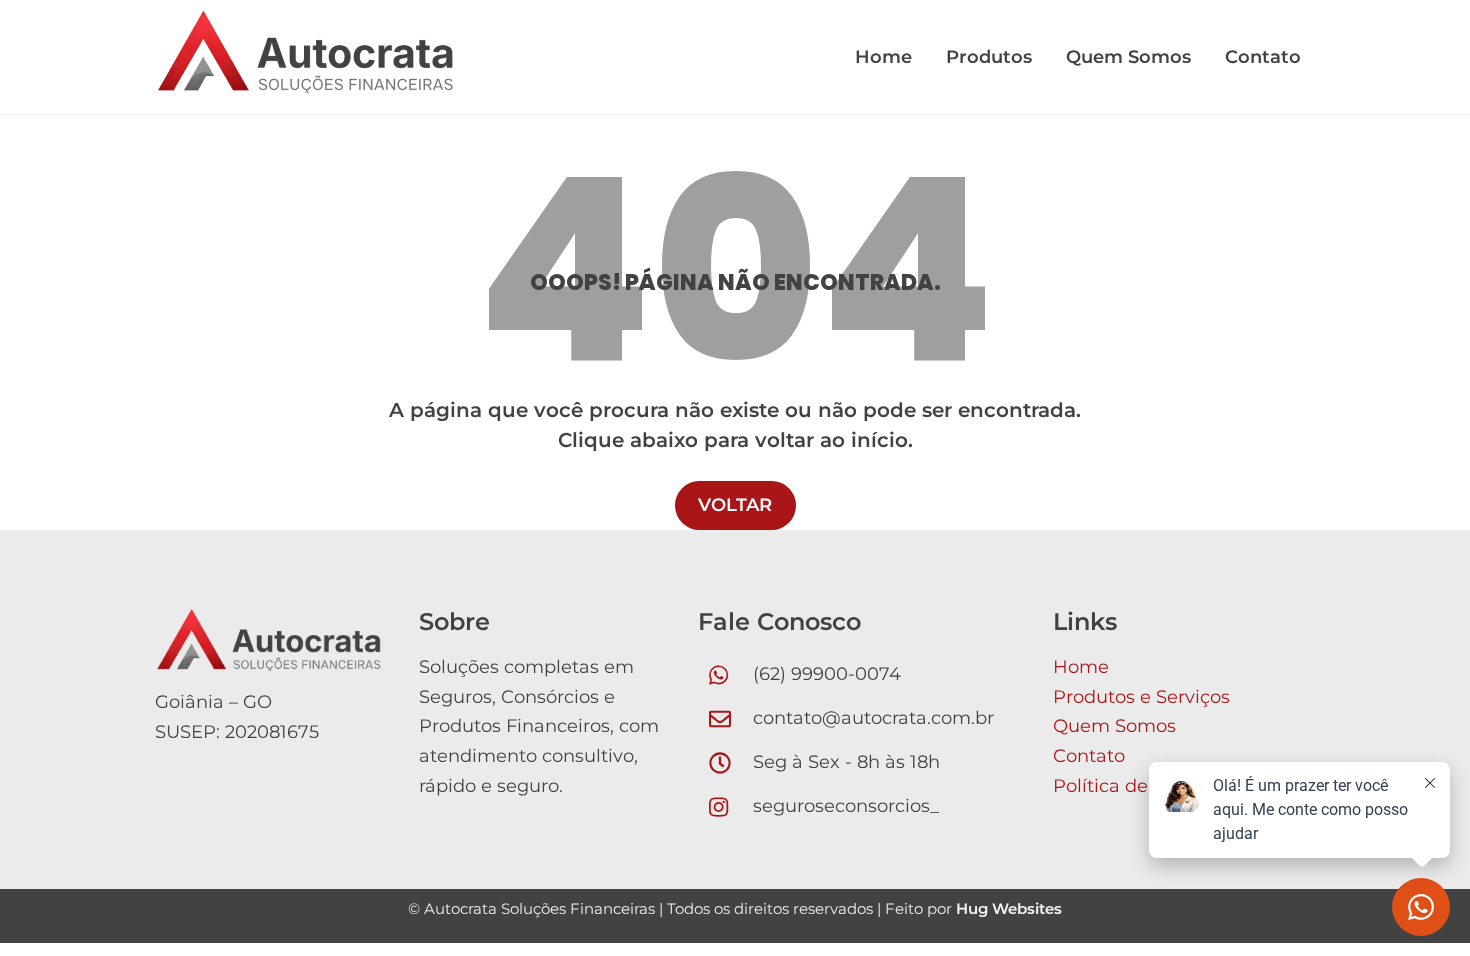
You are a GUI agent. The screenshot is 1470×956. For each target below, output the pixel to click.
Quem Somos (1128, 57)
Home (883, 57)
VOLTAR (735, 505)
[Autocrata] (305, 82)
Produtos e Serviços (1141, 697)
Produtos (989, 57)
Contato (1263, 57)
